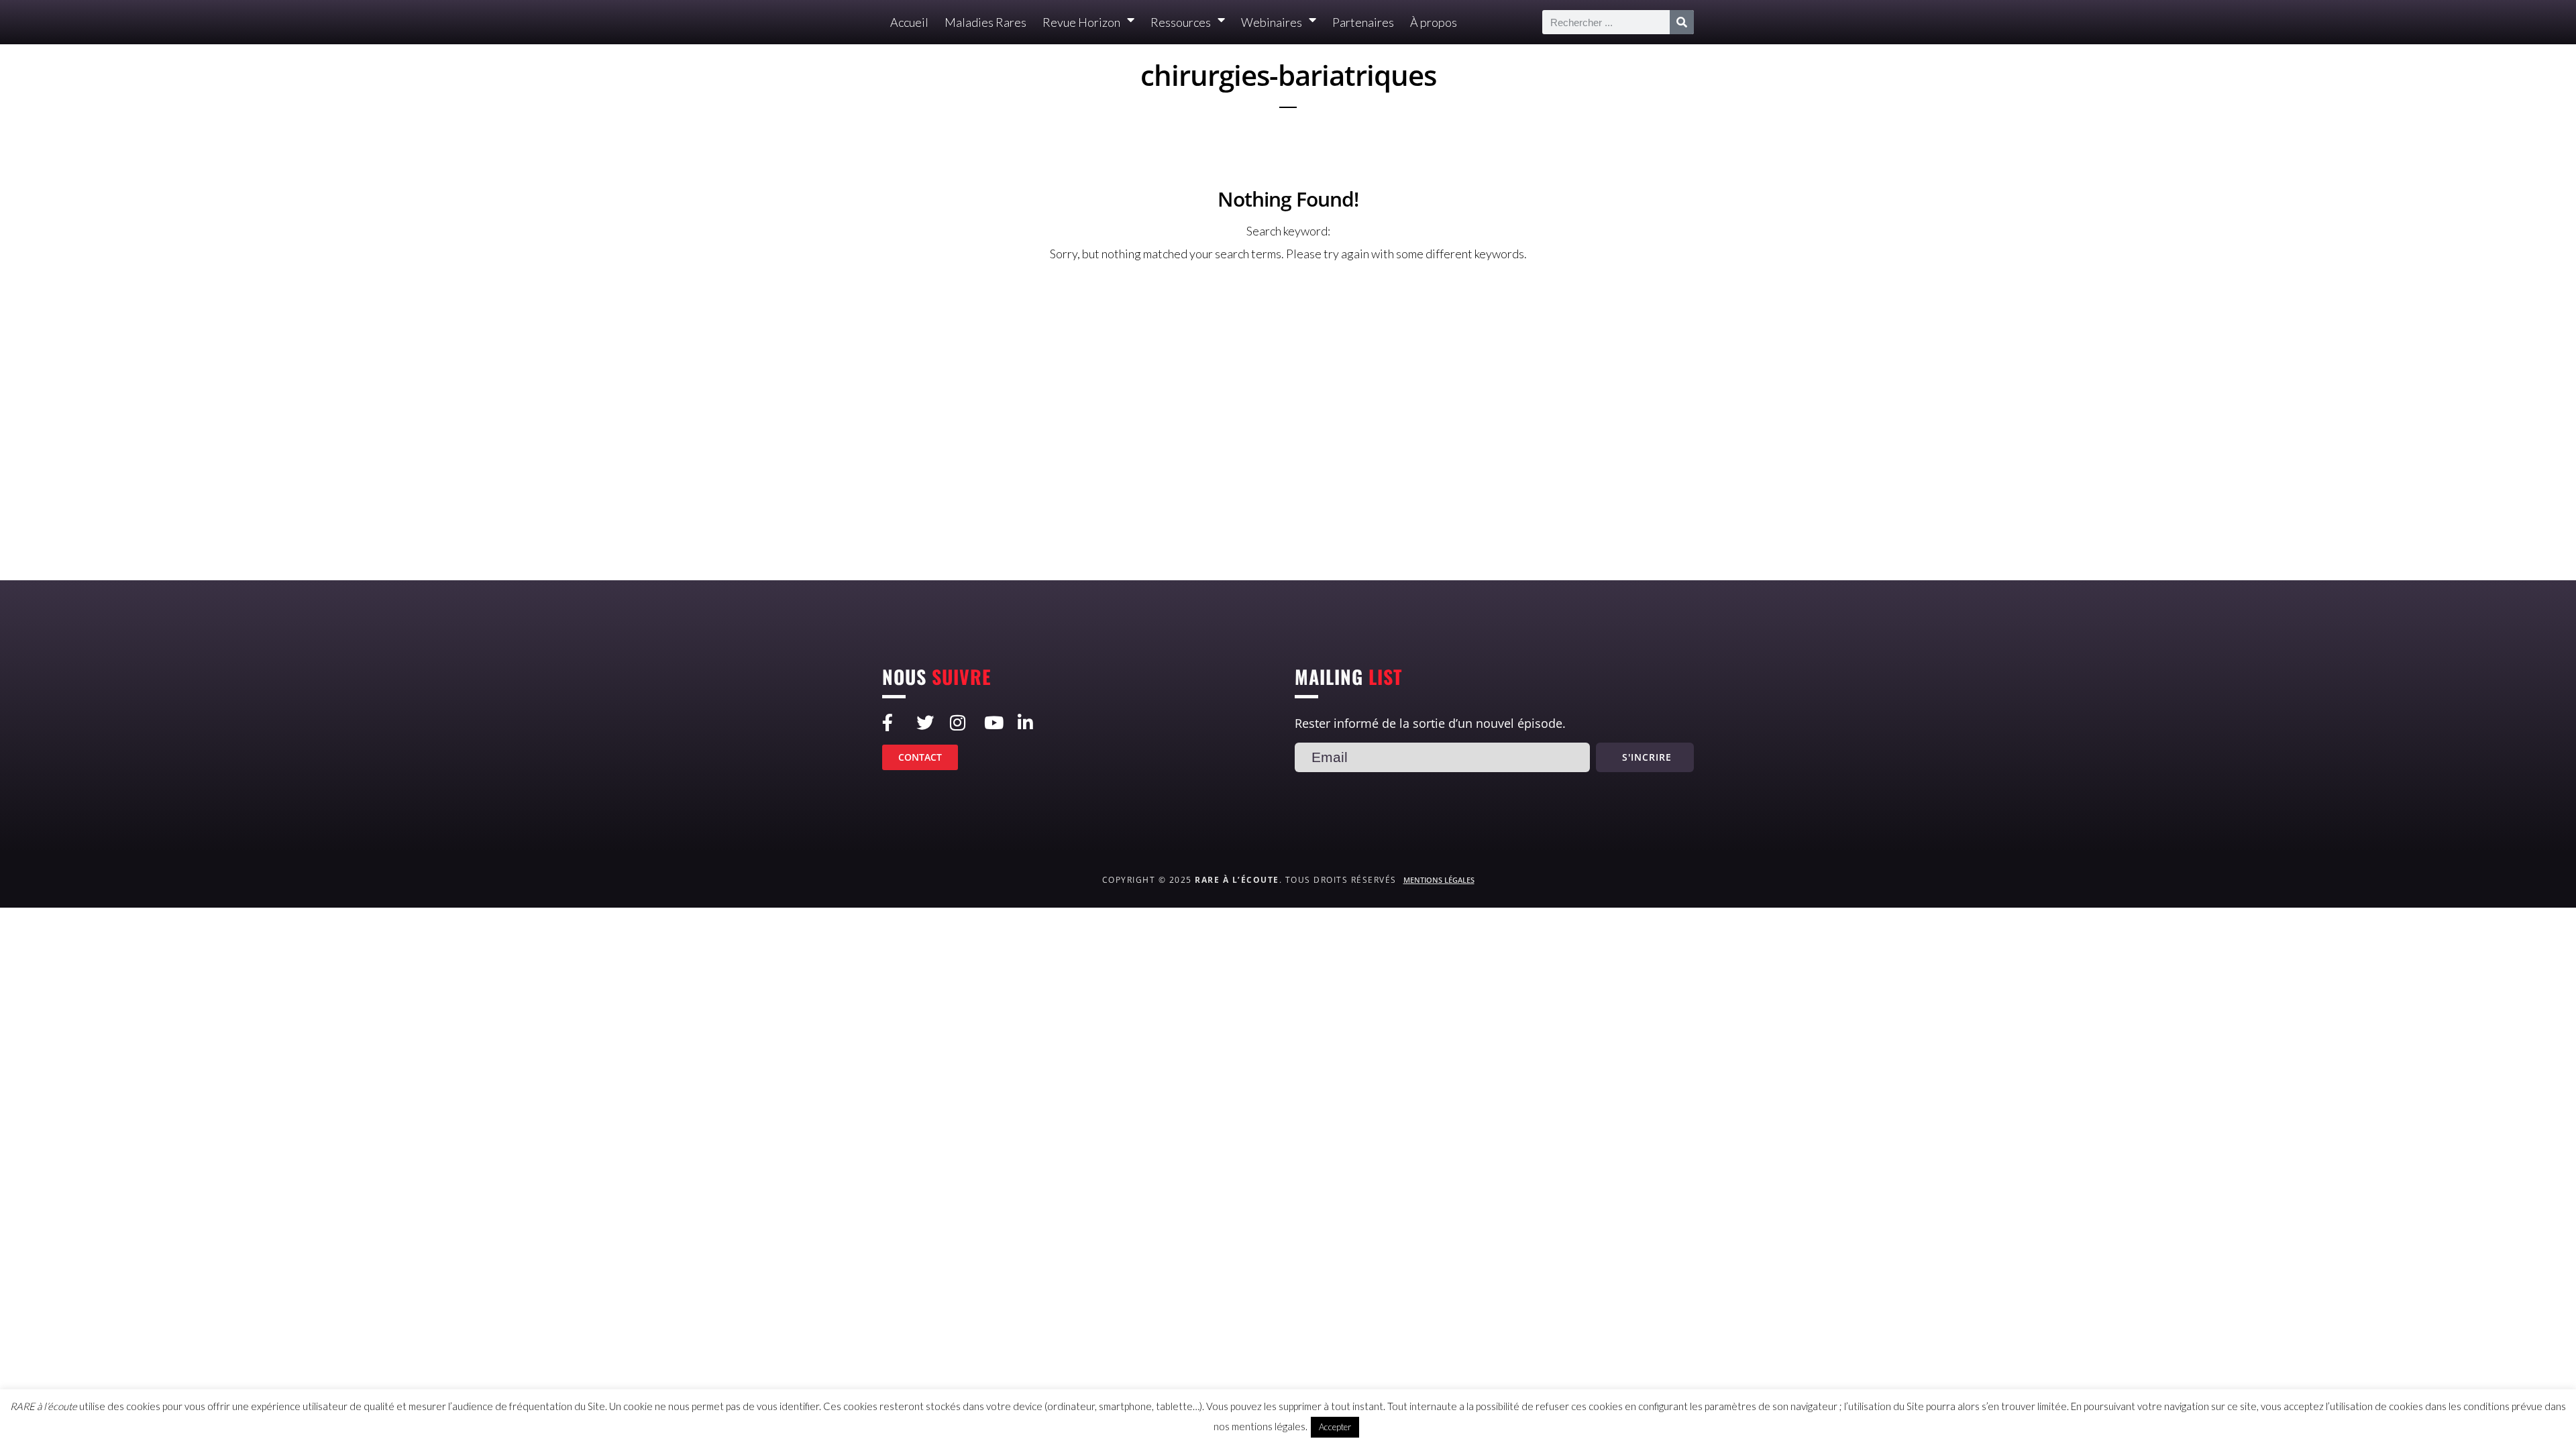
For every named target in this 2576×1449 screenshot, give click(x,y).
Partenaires (1363, 22)
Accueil (909, 22)
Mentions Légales (1439, 880)
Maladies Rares (985, 22)
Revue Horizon (1081, 22)
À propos (1434, 22)
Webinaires (1272, 22)
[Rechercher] (1682, 22)
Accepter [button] (1335, 1427)
